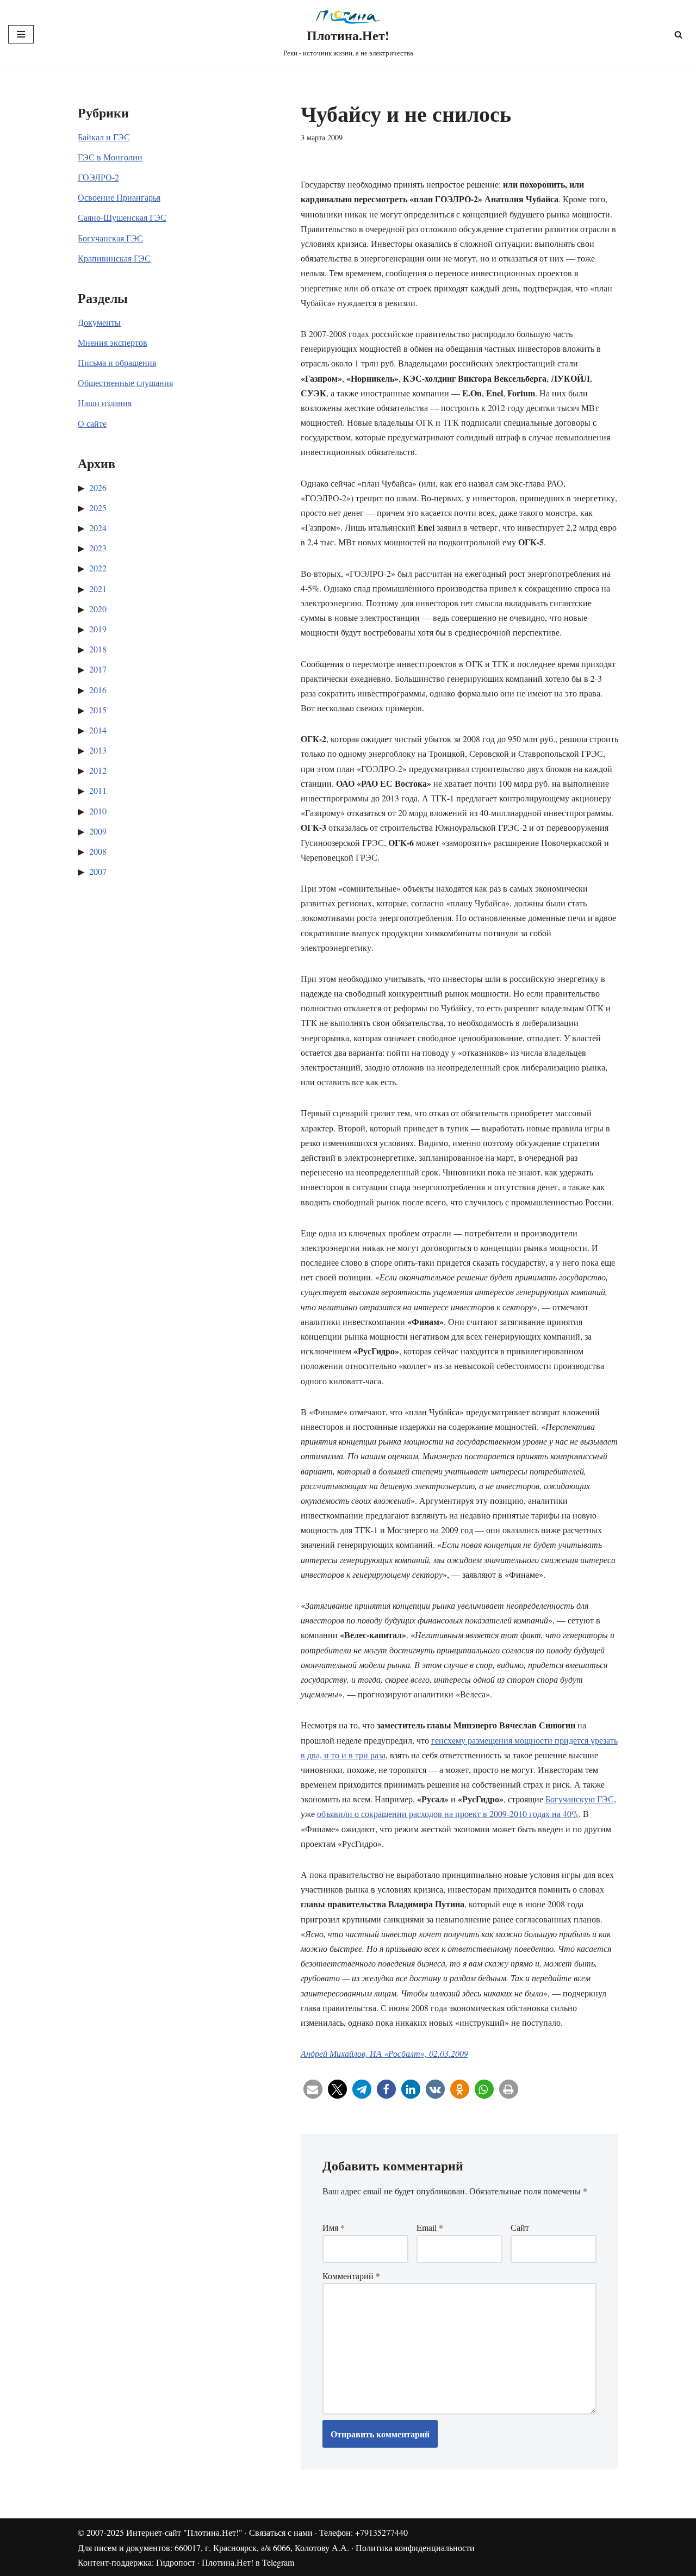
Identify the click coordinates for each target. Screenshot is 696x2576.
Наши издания (105, 403)
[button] (313, 2089)
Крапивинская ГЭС (114, 258)
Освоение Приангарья (119, 197)
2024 (98, 528)
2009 (98, 831)
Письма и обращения (117, 362)
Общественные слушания (125, 382)
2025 (98, 508)
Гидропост (176, 2562)
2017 (98, 669)
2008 (98, 851)
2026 (98, 487)
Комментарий (351, 2276)
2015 (98, 710)
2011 (98, 790)
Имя (334, 2227)
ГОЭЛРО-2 (98, 177)
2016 (98, 690)
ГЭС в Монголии (110, 157)
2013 (98, 750)
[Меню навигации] (21, 34)
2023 (98, 548)
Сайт (520, 2227)
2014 (98, 730)
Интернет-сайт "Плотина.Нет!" (184, 2532)
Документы (99, 322)
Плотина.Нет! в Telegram (248, 2562)
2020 (98, 609)
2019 (98, 629)
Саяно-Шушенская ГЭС (122, 217)
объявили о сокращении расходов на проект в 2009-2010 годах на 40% (448, 1813)
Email (430, 2227)
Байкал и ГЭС (104, 137)
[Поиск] (678, 35)
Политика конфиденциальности (415, 2547)
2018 (98, 649)
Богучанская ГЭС (110, 238)
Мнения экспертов (113, 342)
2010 (98, 811)
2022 (98, 568)
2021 (98, 589)
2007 (98, 871)
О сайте (92, 423)
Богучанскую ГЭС (580, 1799)
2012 (98, 770)
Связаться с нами (281, 2532)
